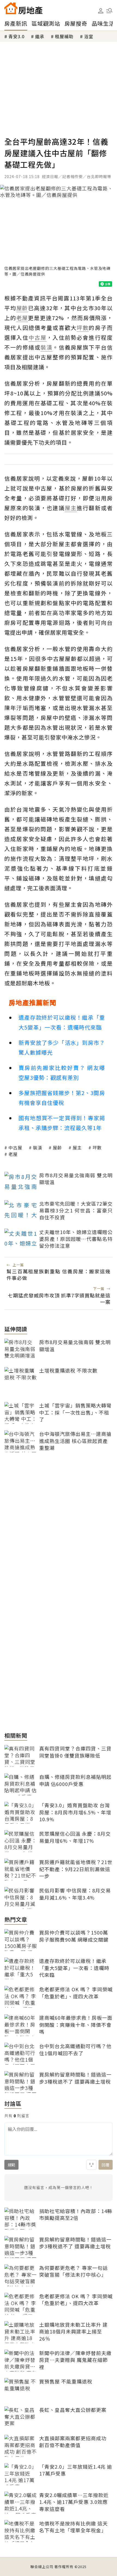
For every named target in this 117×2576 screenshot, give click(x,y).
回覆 (106, 2165)
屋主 (77, 1147)
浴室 (89, 36)
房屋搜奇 (76, 23)
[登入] (101, 11)
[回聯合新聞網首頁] (11, 8)
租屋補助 (64, 36)
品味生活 (103, 23)
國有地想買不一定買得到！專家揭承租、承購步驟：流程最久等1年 (62, 1123)
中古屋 (15, 1147)
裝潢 (38, 1147)
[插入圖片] (91, 2165)
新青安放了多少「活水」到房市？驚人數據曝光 (62, 1047)
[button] (109, 11)
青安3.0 (16, 36)
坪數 (97, 1147)
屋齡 (57, 1147)
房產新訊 (16, 23)
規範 (11, 2165)
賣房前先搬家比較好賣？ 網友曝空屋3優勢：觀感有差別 (62, 1073)
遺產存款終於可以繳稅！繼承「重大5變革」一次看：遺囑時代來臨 (62, 1022)
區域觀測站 (46, 23)
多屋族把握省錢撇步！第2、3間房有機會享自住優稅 (62, 1098)
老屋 (13, 1154)
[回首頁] (23, 8)
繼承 (40, 36)
